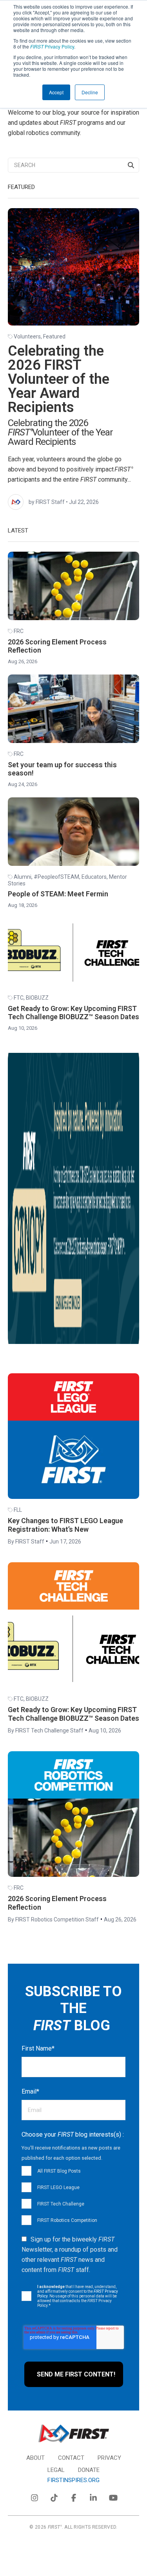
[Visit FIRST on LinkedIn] (93, 2496)
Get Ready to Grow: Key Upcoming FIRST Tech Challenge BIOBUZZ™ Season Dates (73, 1013)
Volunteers (27, 336)
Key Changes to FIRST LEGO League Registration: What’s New (65, 1525)
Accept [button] (56, 92)
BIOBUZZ (37, 998)
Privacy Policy (52, 46)
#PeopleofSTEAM (56, 877)
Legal (56, 2470)
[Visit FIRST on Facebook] (74, 2496)
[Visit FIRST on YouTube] (113, 2496)
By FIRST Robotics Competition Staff (53, 1919)
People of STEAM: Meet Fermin (58, 894)
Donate (89, 2470)
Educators (94, 877)
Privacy (109, 2458)
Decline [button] (90, 92)
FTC (19, 998)
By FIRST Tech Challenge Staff (46, 1731)
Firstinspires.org (73, 2480)
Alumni (23, 877)
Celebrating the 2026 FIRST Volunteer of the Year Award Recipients (59, 379)
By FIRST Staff (26, 1542)
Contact (71, 2458)
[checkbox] (73, 2195)
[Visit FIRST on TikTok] (54, 2496)
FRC (19, 631)
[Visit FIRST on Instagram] (34, 2496)
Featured (54, 336)
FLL (18, 1510)
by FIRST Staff (47, 502)
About (35, 2458)
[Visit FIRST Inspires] (74, 2434)
